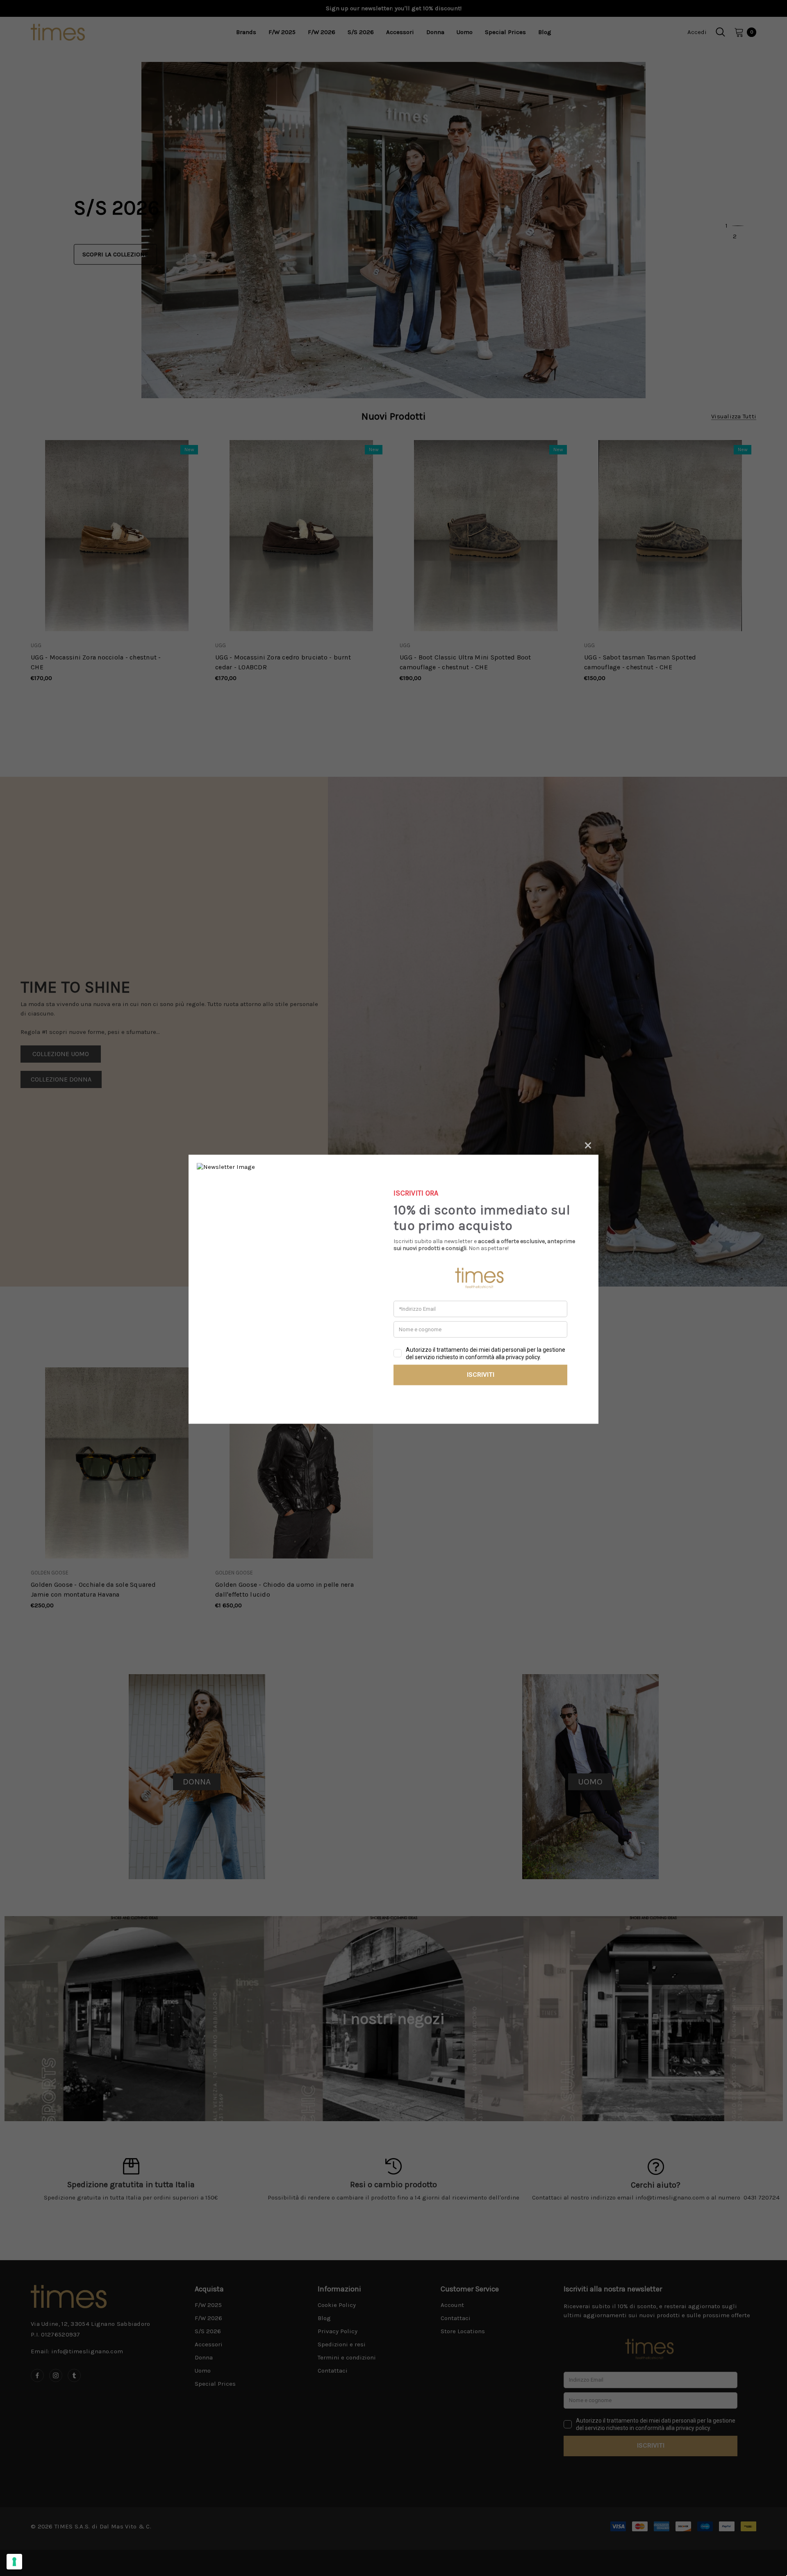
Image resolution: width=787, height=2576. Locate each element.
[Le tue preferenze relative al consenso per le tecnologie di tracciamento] (14, 2562)
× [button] (588, 1144)
